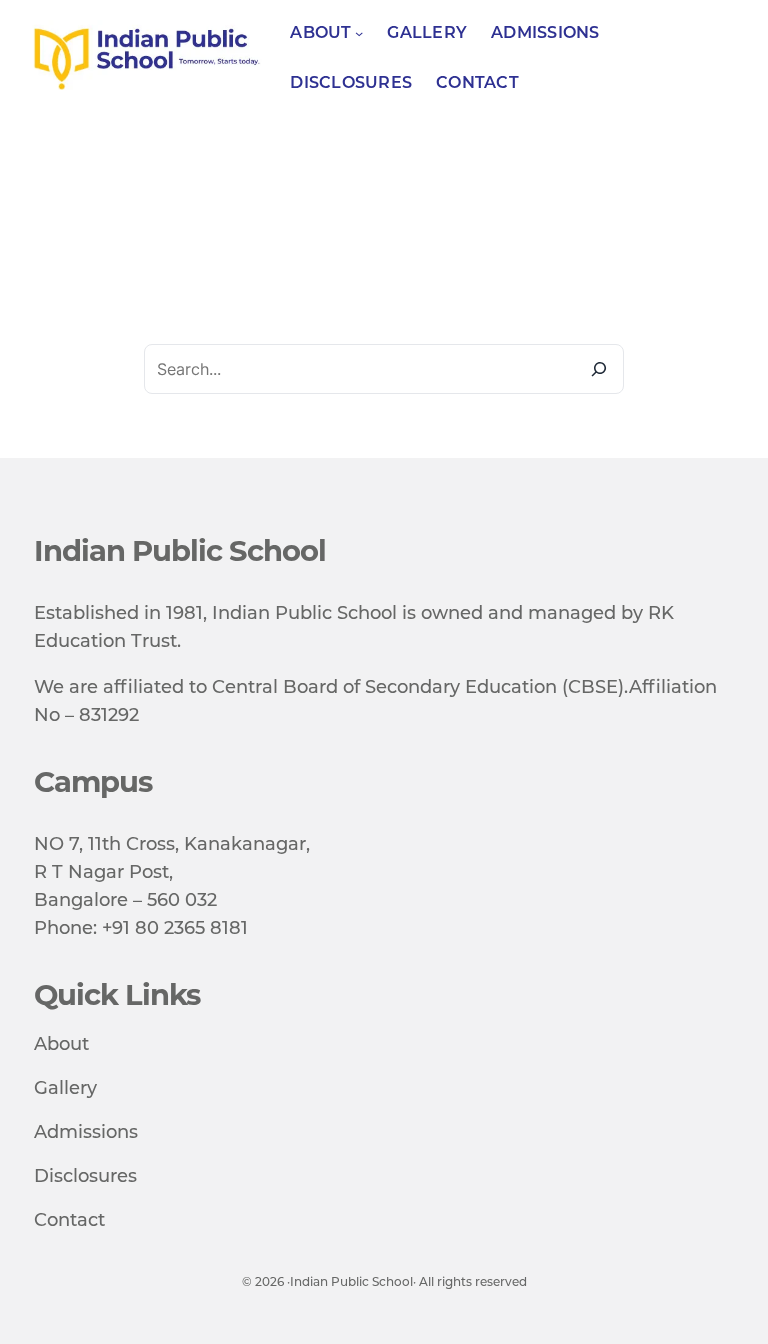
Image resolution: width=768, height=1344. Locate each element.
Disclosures (85, 1176)
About (61, 1044)
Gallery (65, 1088)
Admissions (86, 1132)
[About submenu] (359, 33)
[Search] (599, 369)
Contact (69, 1220)
